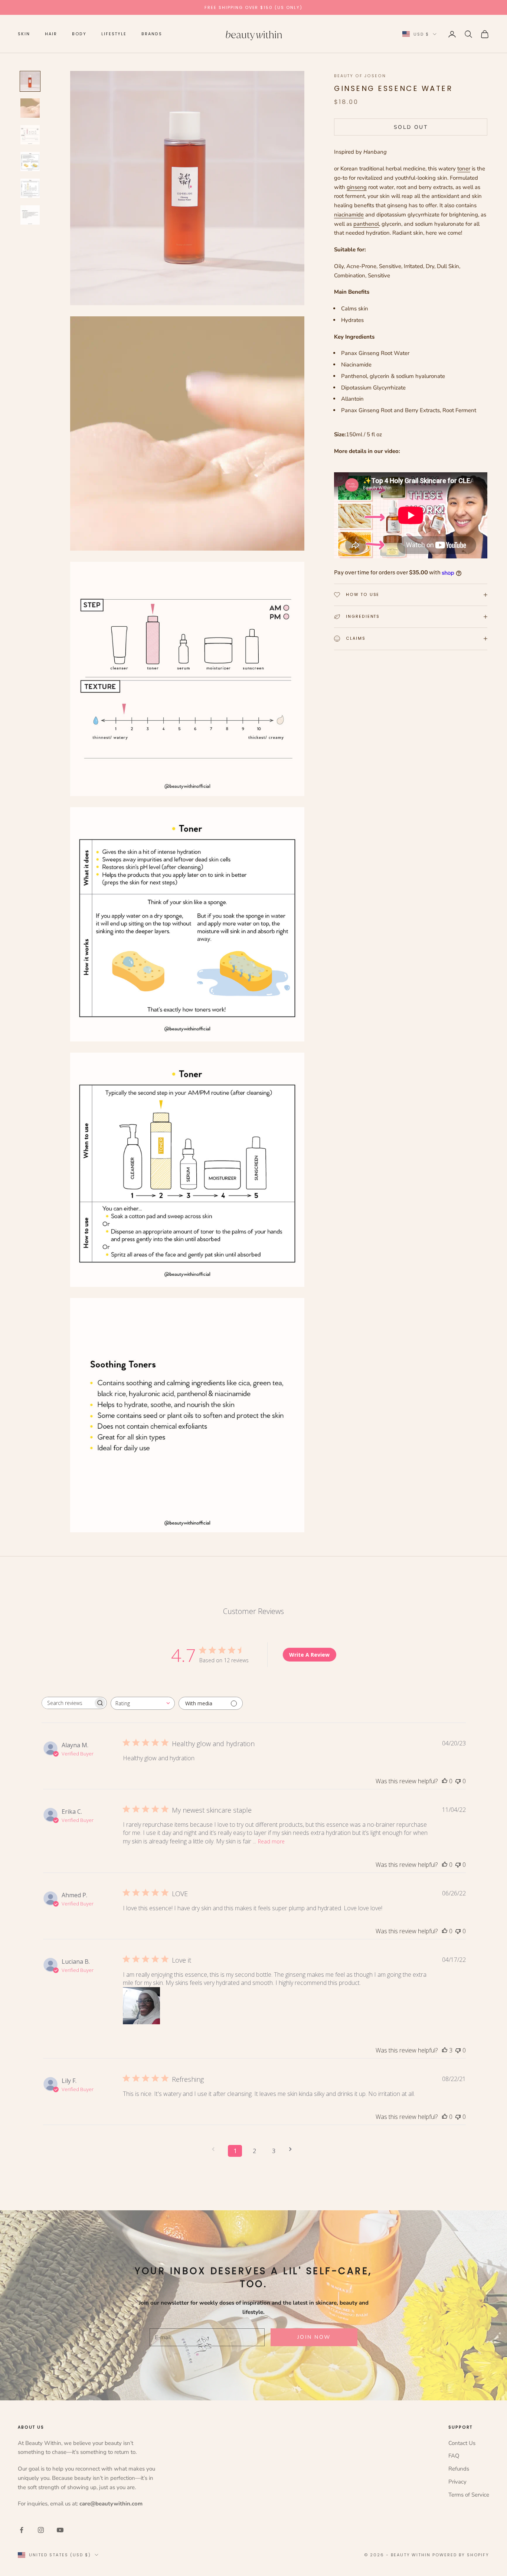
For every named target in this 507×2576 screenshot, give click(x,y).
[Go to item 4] (30, 162)
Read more (271, 1841)
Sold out (411, 127)
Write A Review (309, 1655)
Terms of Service (469, 2495)
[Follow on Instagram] (41, 2530)
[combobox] (143, 1703)
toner (464, 169)
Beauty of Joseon (360, 76)
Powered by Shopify (461, 2555)
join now (314, 2337)
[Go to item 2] (30, 108)
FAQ (454, 2456)
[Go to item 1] (30, 81)
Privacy (457, 2482)
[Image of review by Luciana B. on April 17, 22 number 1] (141, 2006)
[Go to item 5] (30, 188)
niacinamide (349, 215)
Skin (24, 34)
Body (79, 34)
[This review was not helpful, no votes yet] (458, 1781)
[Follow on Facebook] (22, 2530)
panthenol (366, 224)
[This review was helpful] (445, 2050)
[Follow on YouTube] (60, 2530)
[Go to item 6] (30, 215)
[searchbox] (68, 1703)
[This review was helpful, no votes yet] (445, 1781)
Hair (51, 34)
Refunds (459, 2469)
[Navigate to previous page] (216, 2149)
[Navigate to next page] (293, 2149)
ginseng (357, 187)
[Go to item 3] (30, 135)
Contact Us (462, 2443)
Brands (152, 34)
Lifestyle (114, 34)
